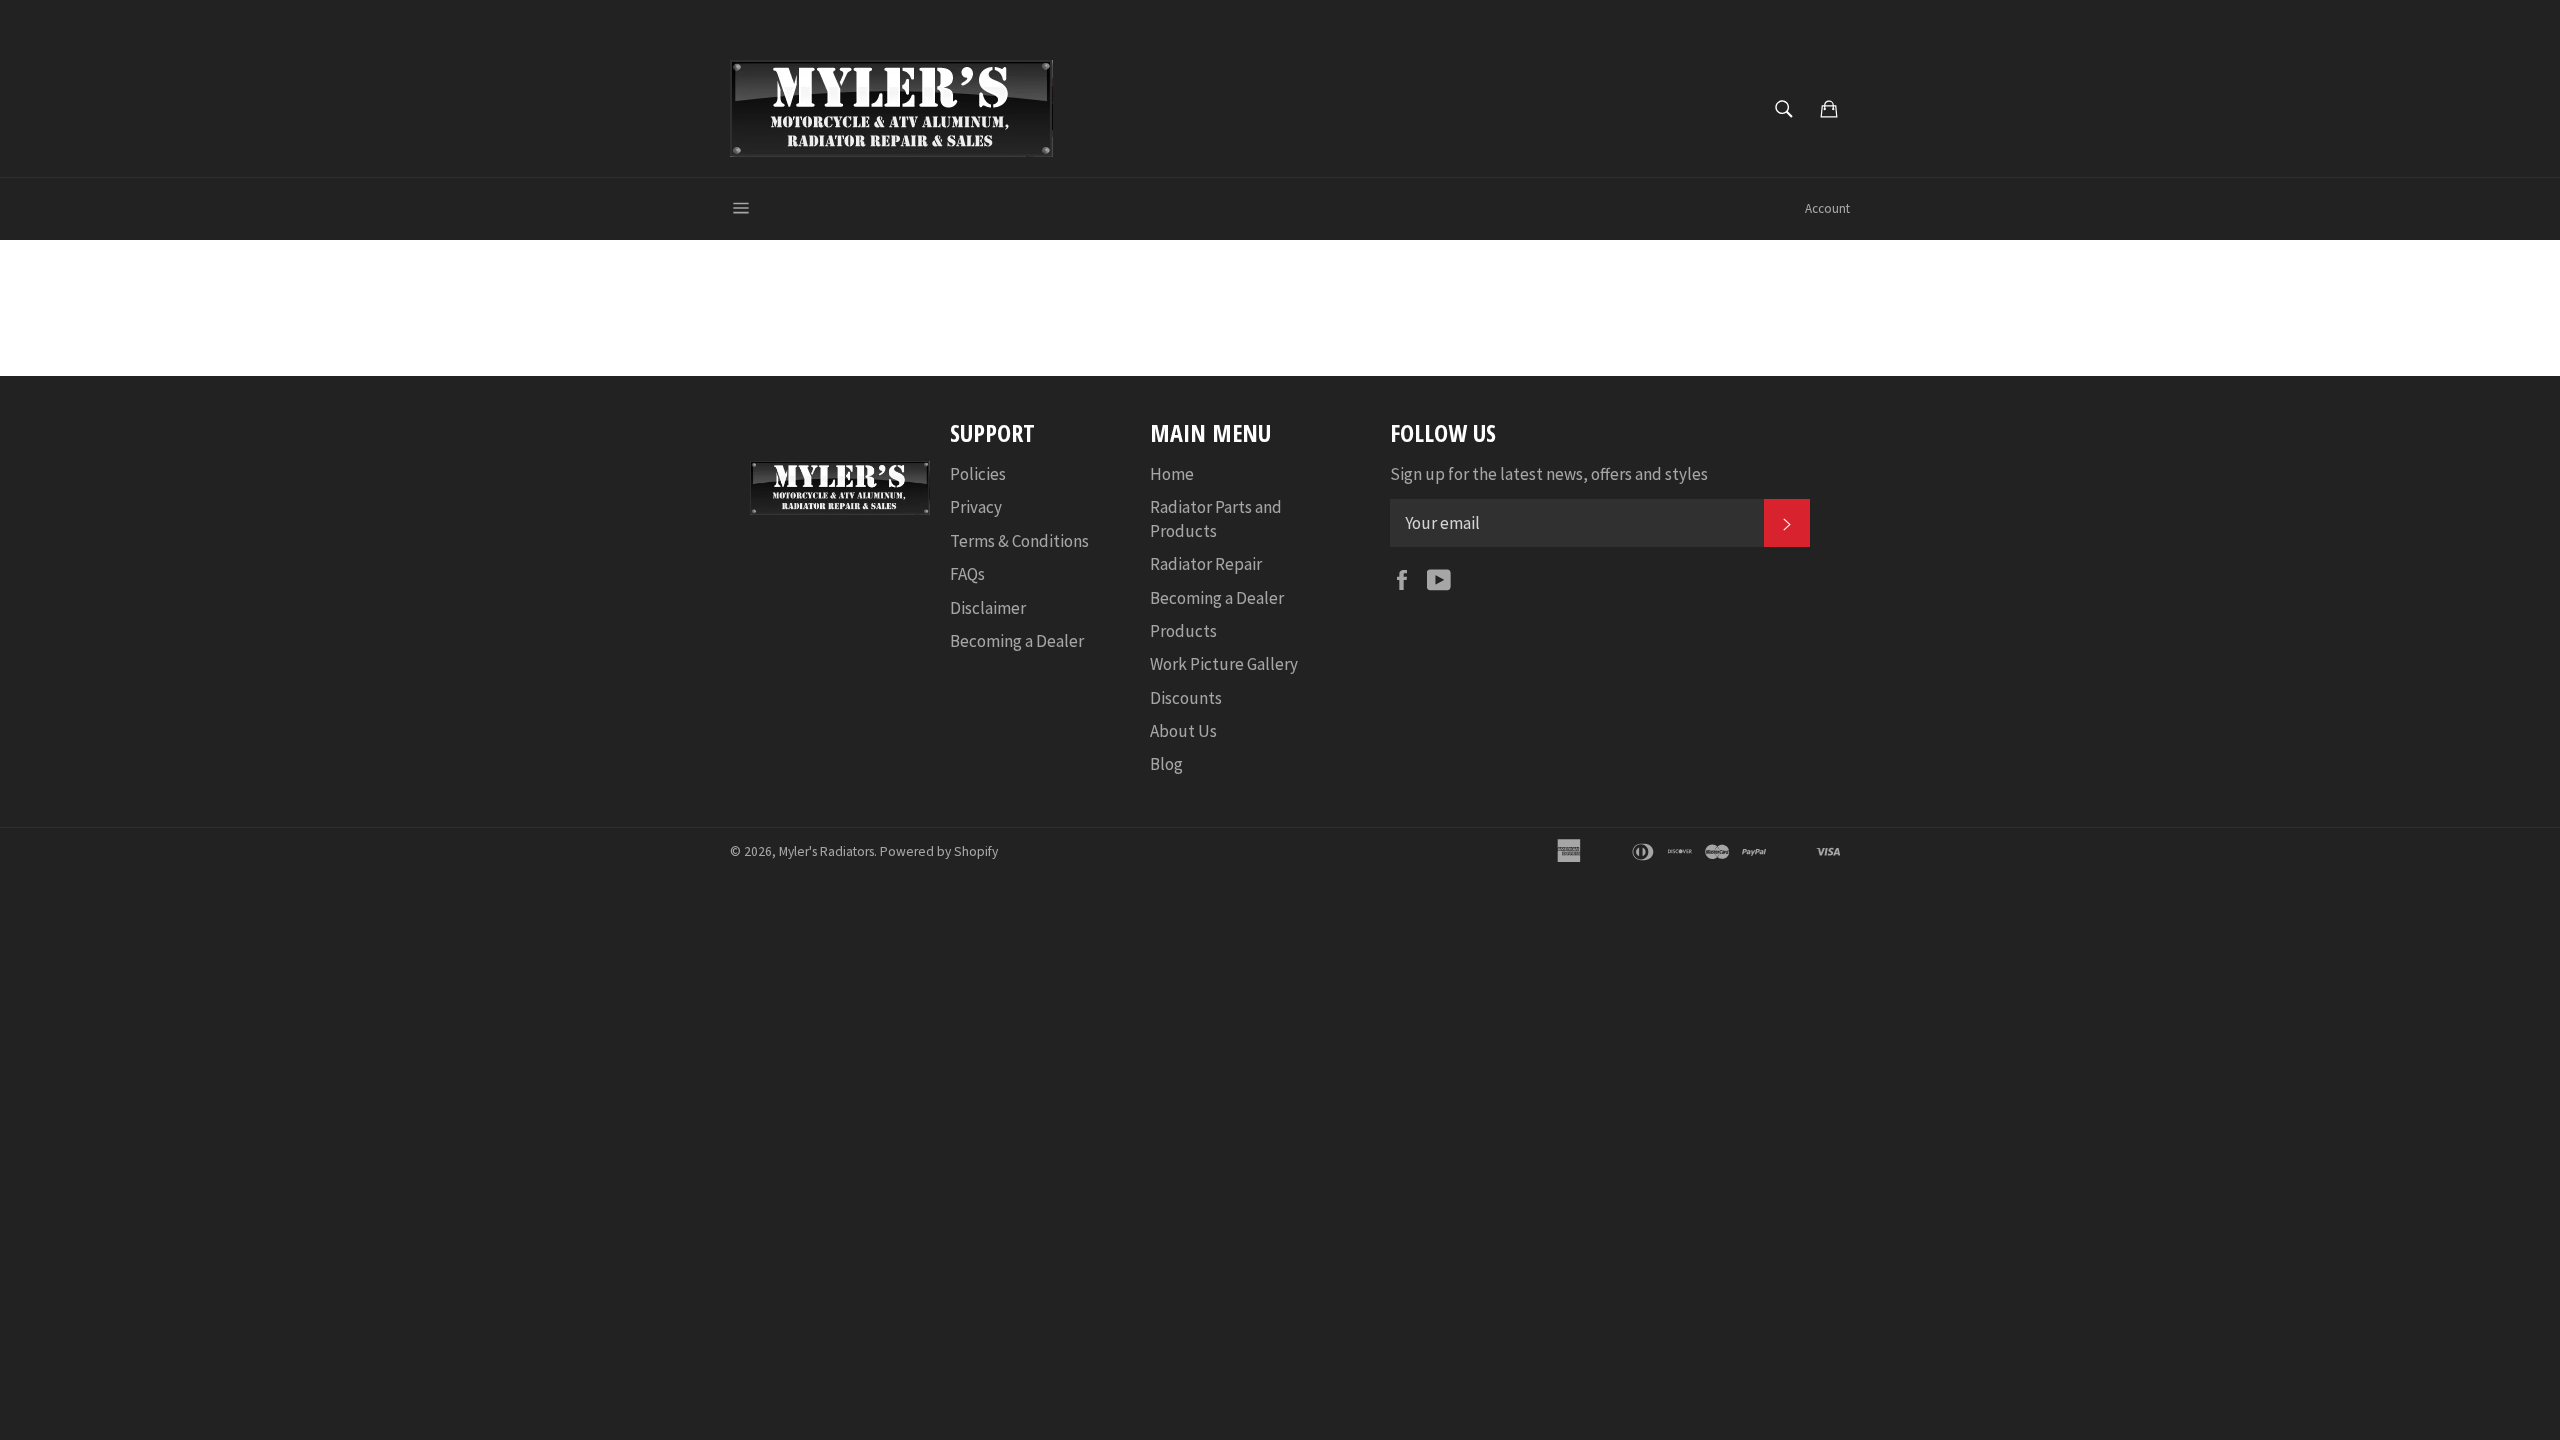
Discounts (1186, 698)
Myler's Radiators (826, 851)
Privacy (976, 507)
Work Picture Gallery (1224, 664)
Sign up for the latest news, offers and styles (1549, 474)
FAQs (967, 574)
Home (1172, 474)
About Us (1183, 731)
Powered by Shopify (939, 851)
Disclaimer (988, 608)
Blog (1166, 764)
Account (1827, 208)
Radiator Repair (1206, 564)
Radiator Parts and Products (1216, 518)
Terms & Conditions (1019, 541)
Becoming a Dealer (1017, 641)
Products (1183, 631)
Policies (978, 474)
